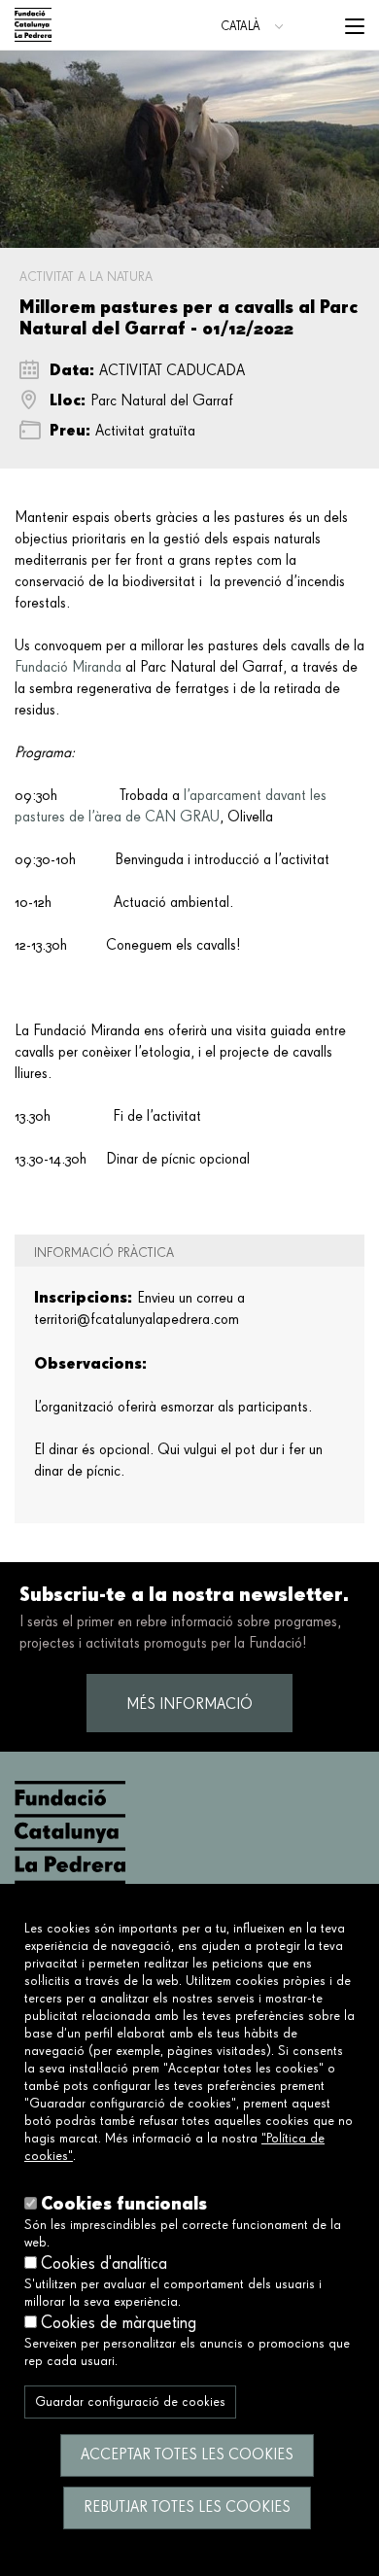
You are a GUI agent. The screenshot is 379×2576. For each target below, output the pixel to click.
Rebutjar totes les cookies (187, 2508)
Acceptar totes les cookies (187, 2455)
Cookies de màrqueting (119, 2323)
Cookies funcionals (124, 2203)
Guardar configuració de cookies (130, 2402)
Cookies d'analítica (104, 2264)
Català (241, 27)
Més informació (189, 1705)
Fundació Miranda (68, 668)
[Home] (34, 25)
